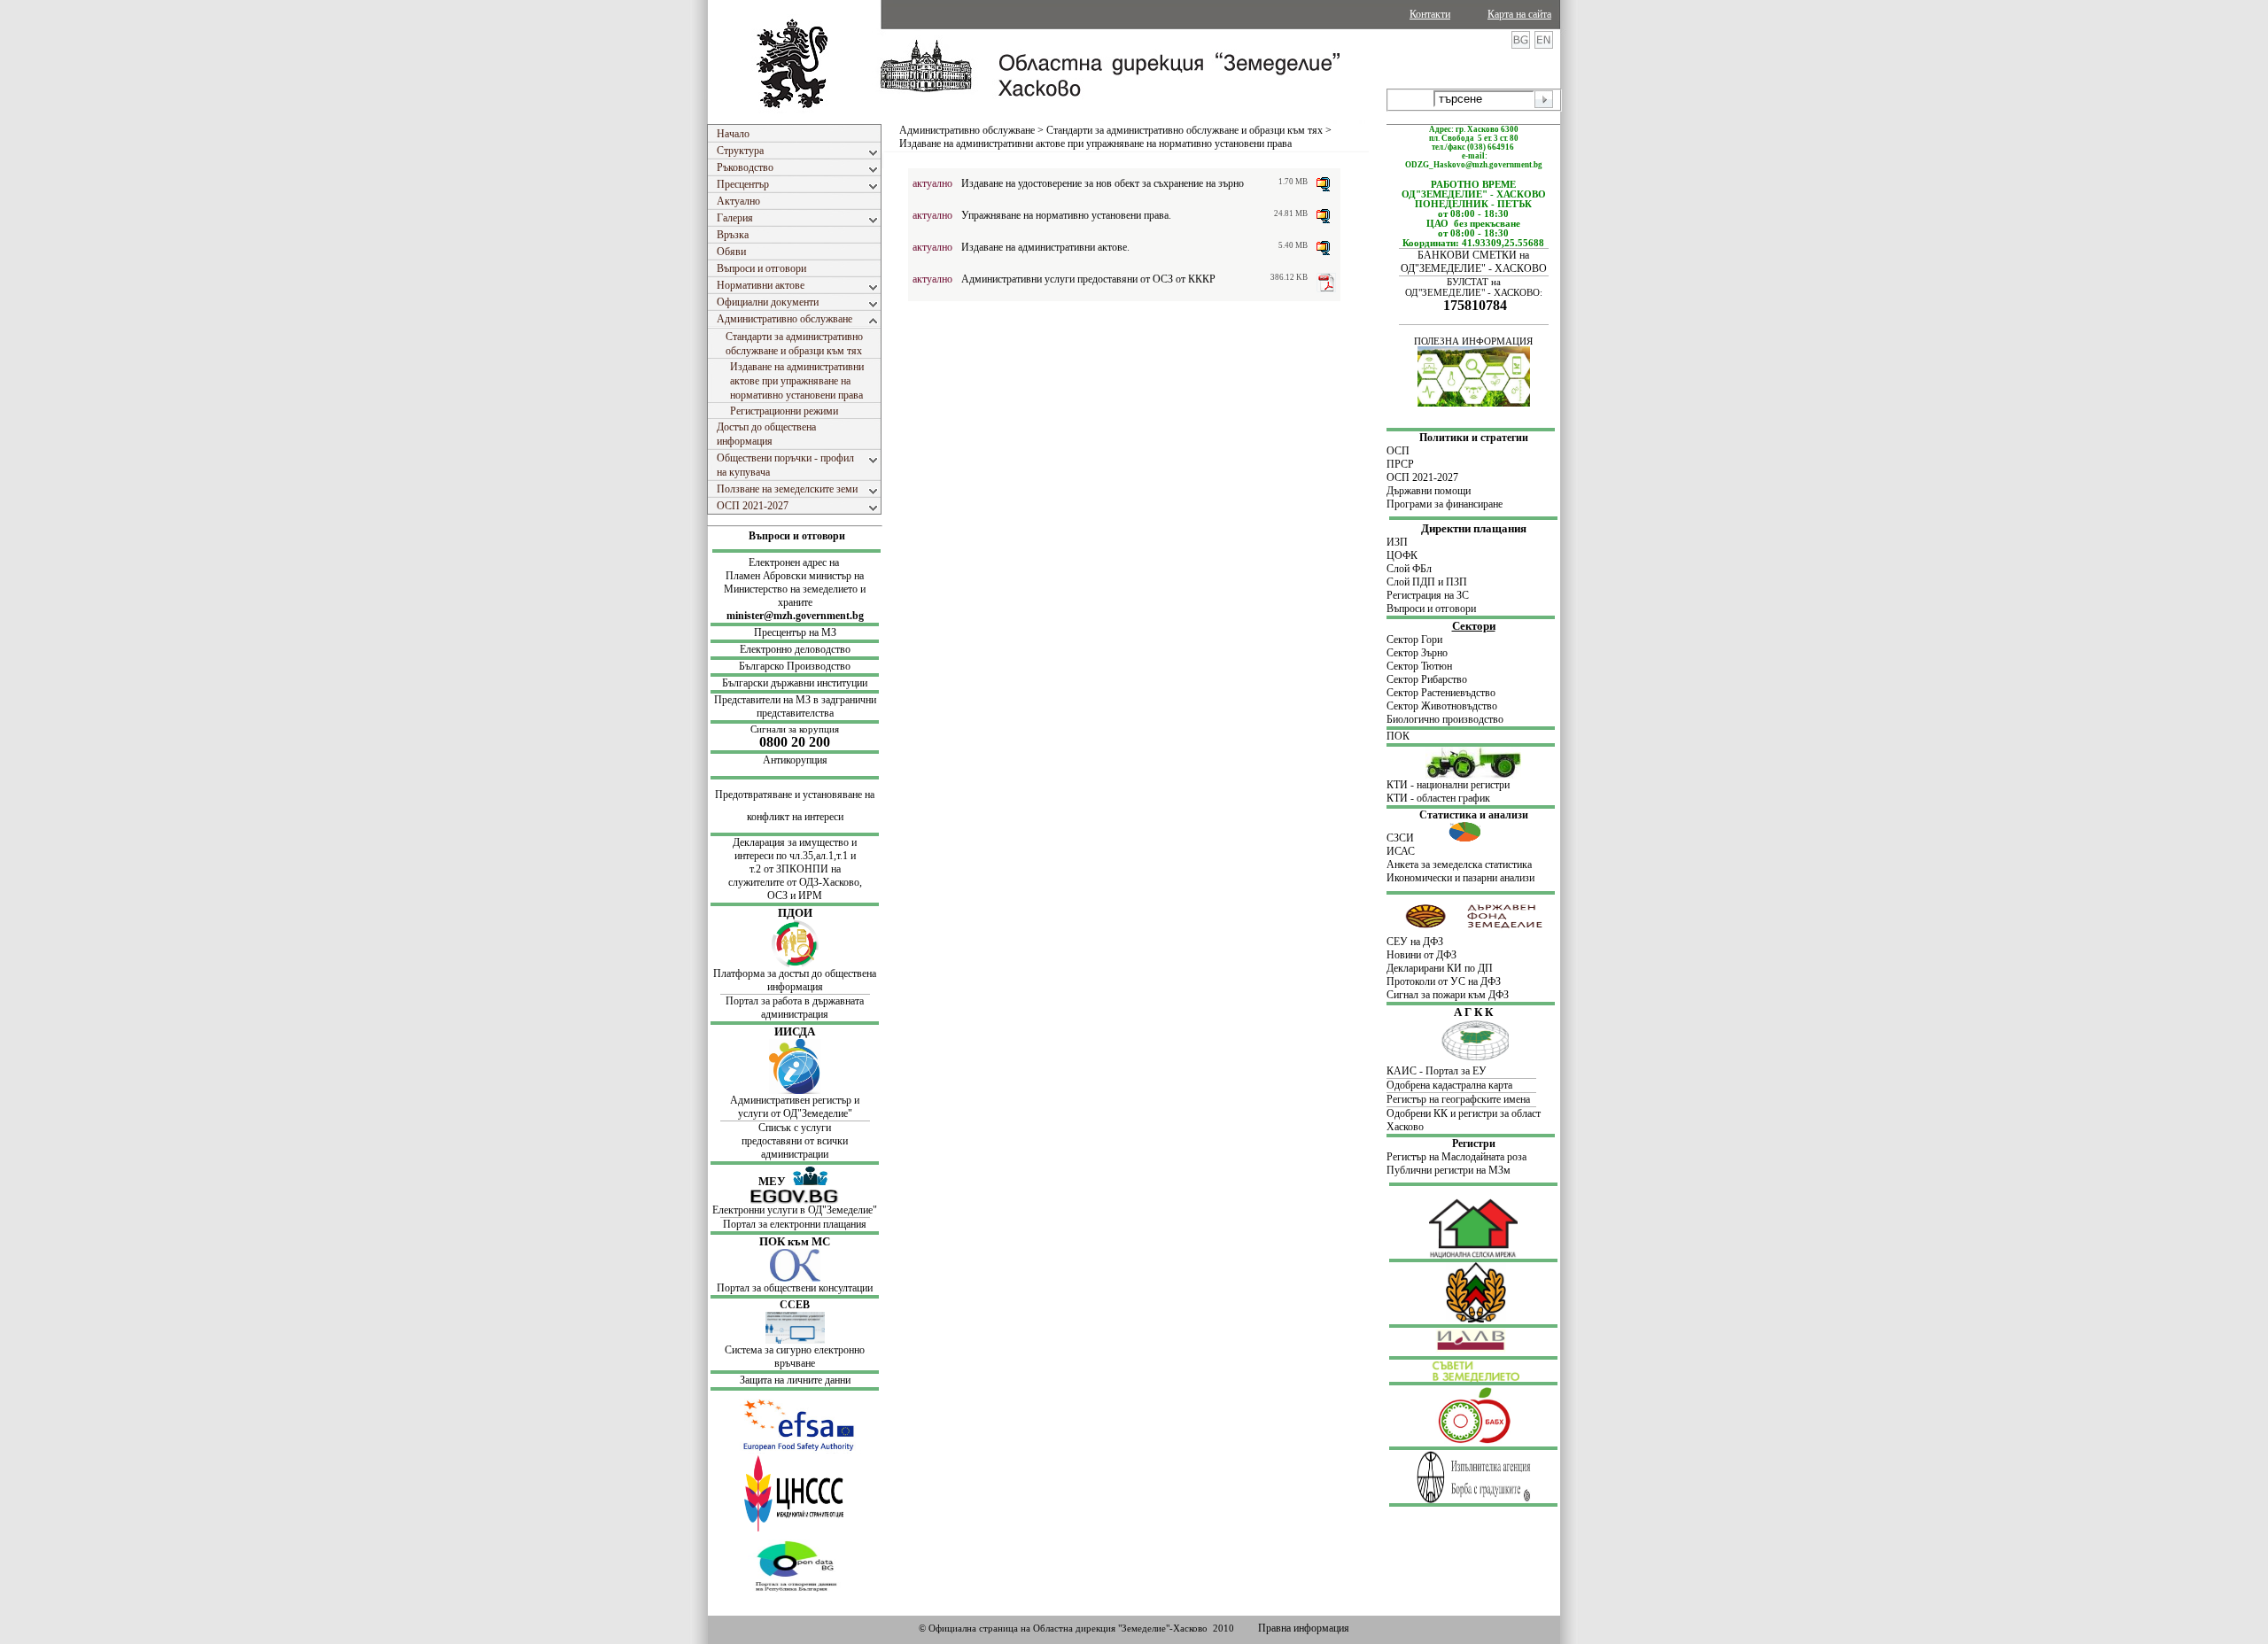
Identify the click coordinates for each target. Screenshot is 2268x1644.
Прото (1401, 981)
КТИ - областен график (1438, 798)
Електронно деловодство (795, 649)
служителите (757, 882)
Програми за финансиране (1445, 504)
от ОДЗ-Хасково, (824, 882)
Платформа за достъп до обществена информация (795, 980)
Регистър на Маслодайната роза (1456, 1157)
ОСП (1398, 451)
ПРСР (1402, 464)
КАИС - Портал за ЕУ (1437, 1071)
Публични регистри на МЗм (1449, 1170)
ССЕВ (795, 1305)
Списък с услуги (795, 1128)
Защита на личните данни (795, 1380)
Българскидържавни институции (795, 683)
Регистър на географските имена (1458, 1099)
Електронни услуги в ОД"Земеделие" (795, 1210)
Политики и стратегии (1474, 438)
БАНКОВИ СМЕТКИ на (1473, 255)
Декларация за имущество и (795, 842)
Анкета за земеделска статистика (1459, 865)
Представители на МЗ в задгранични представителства (795, 706)
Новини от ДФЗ (1421, 955)
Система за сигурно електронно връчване (795, 1357)
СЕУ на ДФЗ (1415, 942)
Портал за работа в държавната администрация (795, 1008)
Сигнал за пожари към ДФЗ (1448, 995)
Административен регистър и (795, 1100)
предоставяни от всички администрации (795, 1148)
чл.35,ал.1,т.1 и (823, 856)
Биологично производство (1445, 719)
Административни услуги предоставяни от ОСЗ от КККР (1088, 279)
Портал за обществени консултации (795, 1288)
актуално (932, 183)
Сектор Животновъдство (1442, 706)
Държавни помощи (1429, 491)
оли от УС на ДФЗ (1460, 981)
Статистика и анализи (1474, 815)
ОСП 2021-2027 (1422, 477)
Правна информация (1304, 1628)
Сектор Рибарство (1427, 679)
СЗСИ (1417, 838)
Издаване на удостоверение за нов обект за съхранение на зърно (1103, 183)
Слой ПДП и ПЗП (1427, 582)
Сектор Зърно (1417, 653)
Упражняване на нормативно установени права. (1066, 215)
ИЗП (1397, 542)
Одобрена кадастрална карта (1449, 1085)
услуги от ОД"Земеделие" (795, 1113)
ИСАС (1401, 851)
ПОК (1398, 736)
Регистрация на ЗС (1428, 595)
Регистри (1474, 1144)
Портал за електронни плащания (795, 1224)
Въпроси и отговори (797, 536)
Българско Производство (795, 666)
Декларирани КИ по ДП (1440, 968)
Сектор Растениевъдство (1441, 693)
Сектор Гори (1414, 640)
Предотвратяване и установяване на (795, 795)
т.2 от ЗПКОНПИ (790, 869)
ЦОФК (1402, 555)
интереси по (762, 856)
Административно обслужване (967, 130)
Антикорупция (795, 760)
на (836, 869)
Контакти (1430, 14)
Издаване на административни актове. (1045, 247)
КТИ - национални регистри (1448, 785)
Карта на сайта (1519, 14)
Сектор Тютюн (1419, 666)
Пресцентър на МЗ (795, 632)
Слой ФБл (1409, 569)
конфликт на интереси (795, 817)
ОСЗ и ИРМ (795, 896)
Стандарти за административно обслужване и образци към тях (1184, 130)
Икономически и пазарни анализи (1460, 878)
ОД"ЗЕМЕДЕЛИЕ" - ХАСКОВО (1474, 268)
